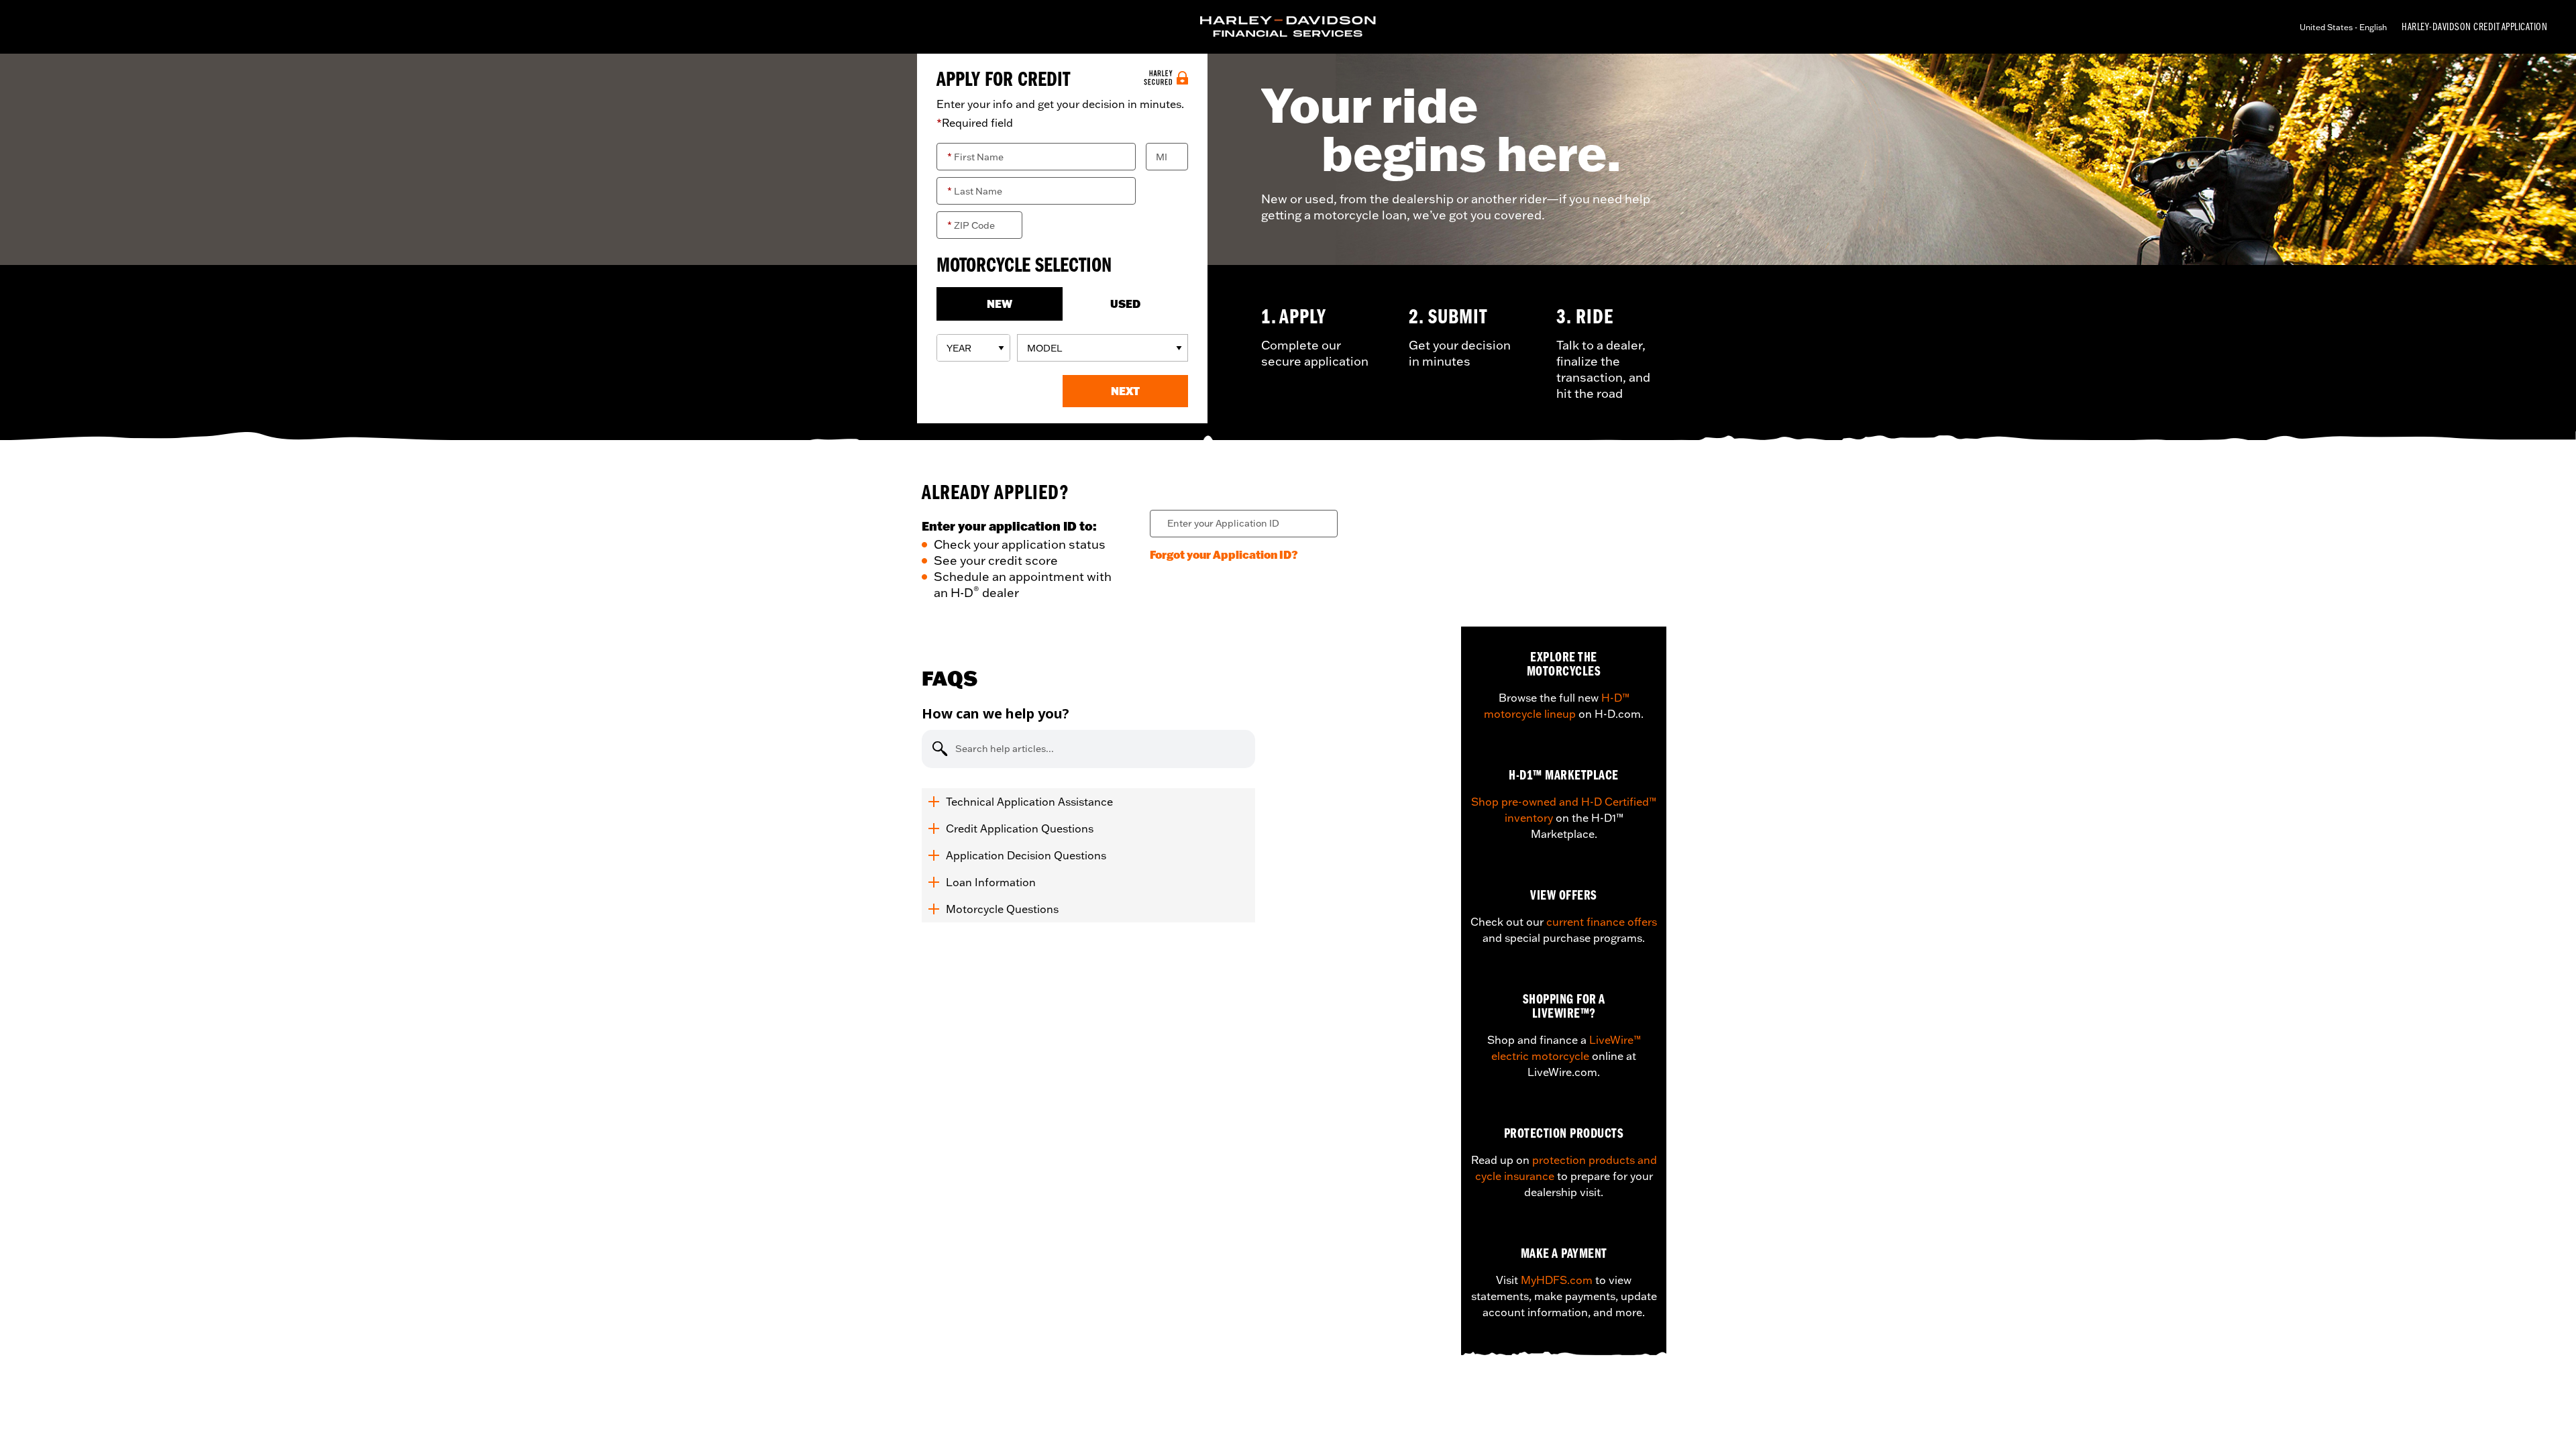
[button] (1126, 391)
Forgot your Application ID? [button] (1224, 554)
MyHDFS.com (1557, 1280)
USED (1125, 304)
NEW (1000, 304)
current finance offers (1602, 922)
